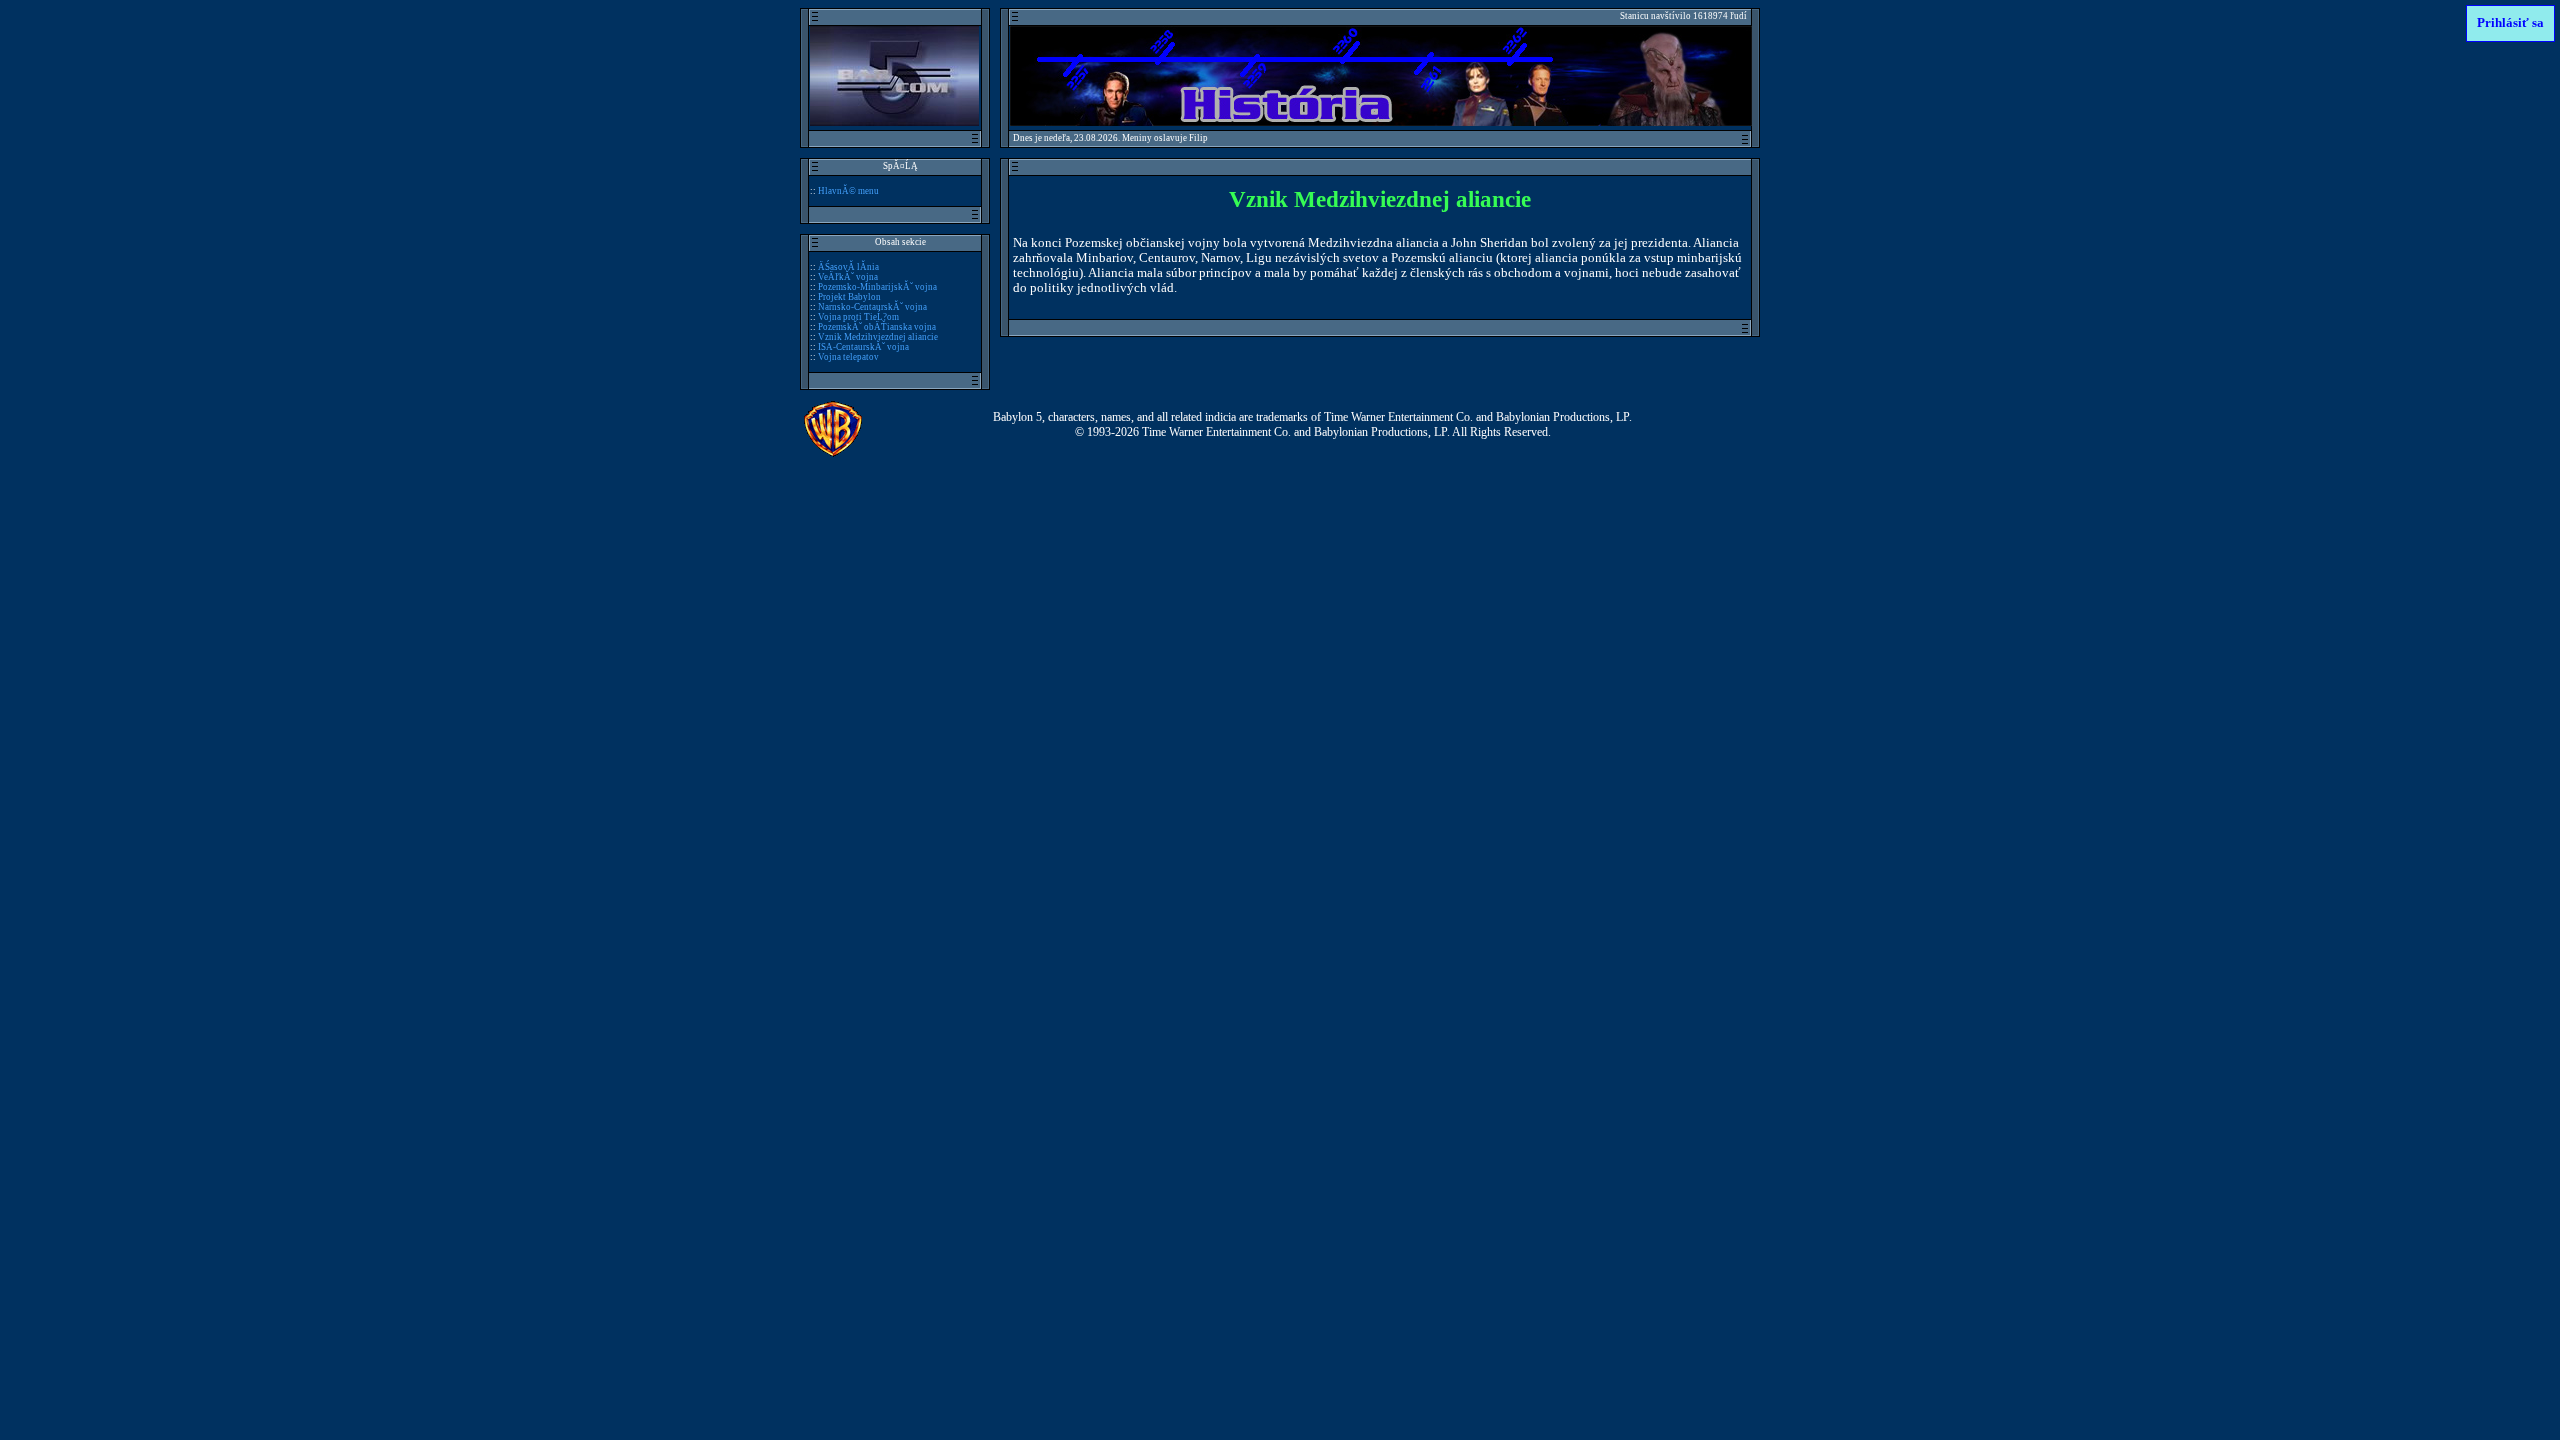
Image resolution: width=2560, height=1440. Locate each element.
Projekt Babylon (849, 297)
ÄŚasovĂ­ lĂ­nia (848, 267)
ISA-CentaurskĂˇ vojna (863, 347)
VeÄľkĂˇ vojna (848, 277)
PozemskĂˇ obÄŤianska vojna (877, 327)
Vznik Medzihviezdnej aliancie (878, 337)
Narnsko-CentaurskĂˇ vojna (872, 307)
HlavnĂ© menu (848, 191)
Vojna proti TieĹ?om (858, 317)
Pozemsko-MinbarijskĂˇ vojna (877, 287)
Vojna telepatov (848, 357)
